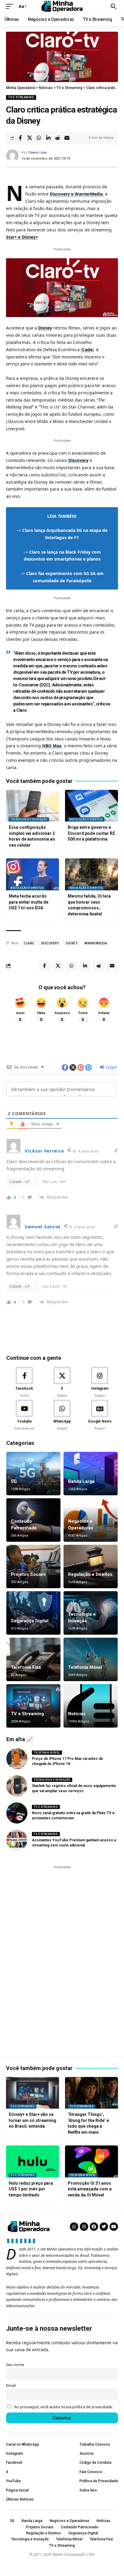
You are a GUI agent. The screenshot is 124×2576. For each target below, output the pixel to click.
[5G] (33, 1474)
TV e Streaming (21, 97)
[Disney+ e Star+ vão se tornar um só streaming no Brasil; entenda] (33, 2093)
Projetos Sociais (28, 1574)
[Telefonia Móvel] (91, 1659)
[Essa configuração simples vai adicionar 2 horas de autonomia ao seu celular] (33, 806)
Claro (29, 943)
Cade (87, 350)
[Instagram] (100, 1382)
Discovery (78, 460)
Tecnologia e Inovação (29, 819)
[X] (62, 1382)
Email (11, 2385)
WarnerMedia (96, 943)
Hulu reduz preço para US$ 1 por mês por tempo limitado (31, 2189)
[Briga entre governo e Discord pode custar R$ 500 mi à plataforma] (91, 806)
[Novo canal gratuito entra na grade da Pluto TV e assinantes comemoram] (17, 1813)
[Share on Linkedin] (48, 138)
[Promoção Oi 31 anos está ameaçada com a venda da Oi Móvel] (91, 2161)
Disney (45, 328)
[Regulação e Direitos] (91, 1566)
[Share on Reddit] (57, 138)
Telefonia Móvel (85, 1667)
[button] (11, 6)
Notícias (77, 1714)
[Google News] (100, 1415)
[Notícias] (91, 1706)
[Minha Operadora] (62, 6)
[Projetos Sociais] (33, 1566)
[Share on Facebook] (20, 138)
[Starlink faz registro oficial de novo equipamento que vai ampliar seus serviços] (17, 1786)
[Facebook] (24, 1382)
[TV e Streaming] (33, 1706)
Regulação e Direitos (86, 819)
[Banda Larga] (91, 1474)
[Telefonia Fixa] (33, 1659)
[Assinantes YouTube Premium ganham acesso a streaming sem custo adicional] (17, 1840)
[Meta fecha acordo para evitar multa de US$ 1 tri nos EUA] (33, 874)
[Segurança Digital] (33, 1613)
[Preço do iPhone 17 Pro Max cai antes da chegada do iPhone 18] (17, 1759)
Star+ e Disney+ (22, 237)
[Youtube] (24, 1415)
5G (14, 1481)
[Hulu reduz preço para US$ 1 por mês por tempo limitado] (33, 2161)
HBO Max (52, 746)
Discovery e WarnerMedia (76, 194)
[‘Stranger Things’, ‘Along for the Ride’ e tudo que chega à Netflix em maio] (91, 2093)
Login (111, 1067)
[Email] (67, 138)
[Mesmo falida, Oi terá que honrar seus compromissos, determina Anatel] (91, 874)
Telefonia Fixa (26, 1667)
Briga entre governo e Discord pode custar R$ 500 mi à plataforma (91, 833)
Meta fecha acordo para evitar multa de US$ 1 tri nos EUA (29, 902)
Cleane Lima (37, 153)
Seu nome (15, 2365)
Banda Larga (81, 1481)
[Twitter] (104, 2227)
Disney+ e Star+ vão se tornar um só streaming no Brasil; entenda (33, 2120)
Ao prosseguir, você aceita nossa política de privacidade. (64, 2407)
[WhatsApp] (62, 1415)
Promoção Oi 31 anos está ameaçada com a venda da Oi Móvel (90, 2189)
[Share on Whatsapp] (39, 138)
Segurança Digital (30, 1621)
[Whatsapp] (74, 2227)
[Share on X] (29, 138)
